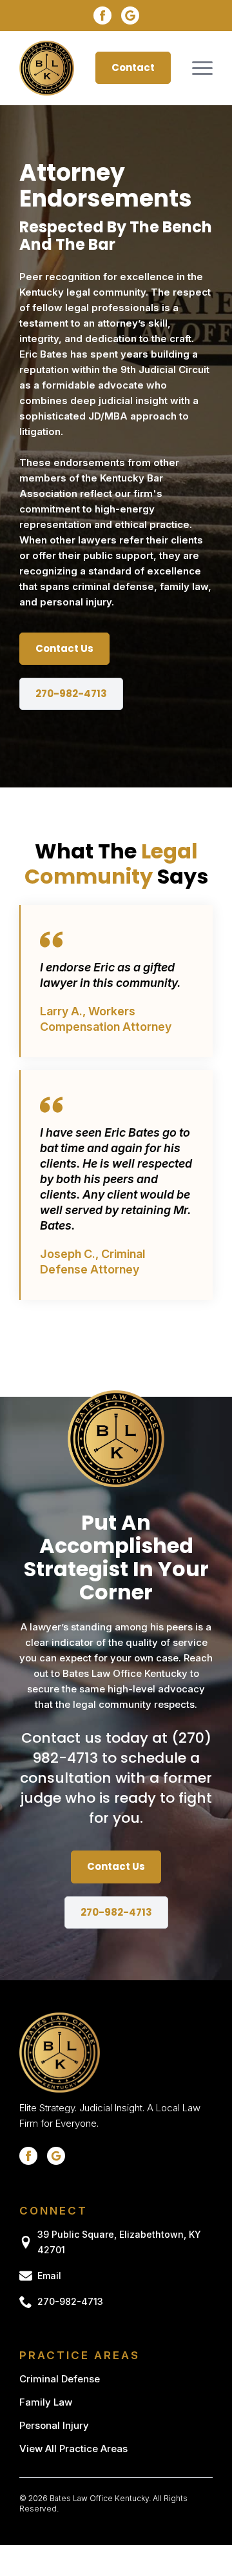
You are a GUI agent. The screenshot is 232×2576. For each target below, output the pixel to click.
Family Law (46, 2402)
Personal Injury (54, 2425)
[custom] (130, 15)
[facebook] (102, 15)
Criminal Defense (60, 2379)
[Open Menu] (202, 68)
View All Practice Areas (73, 2449)
